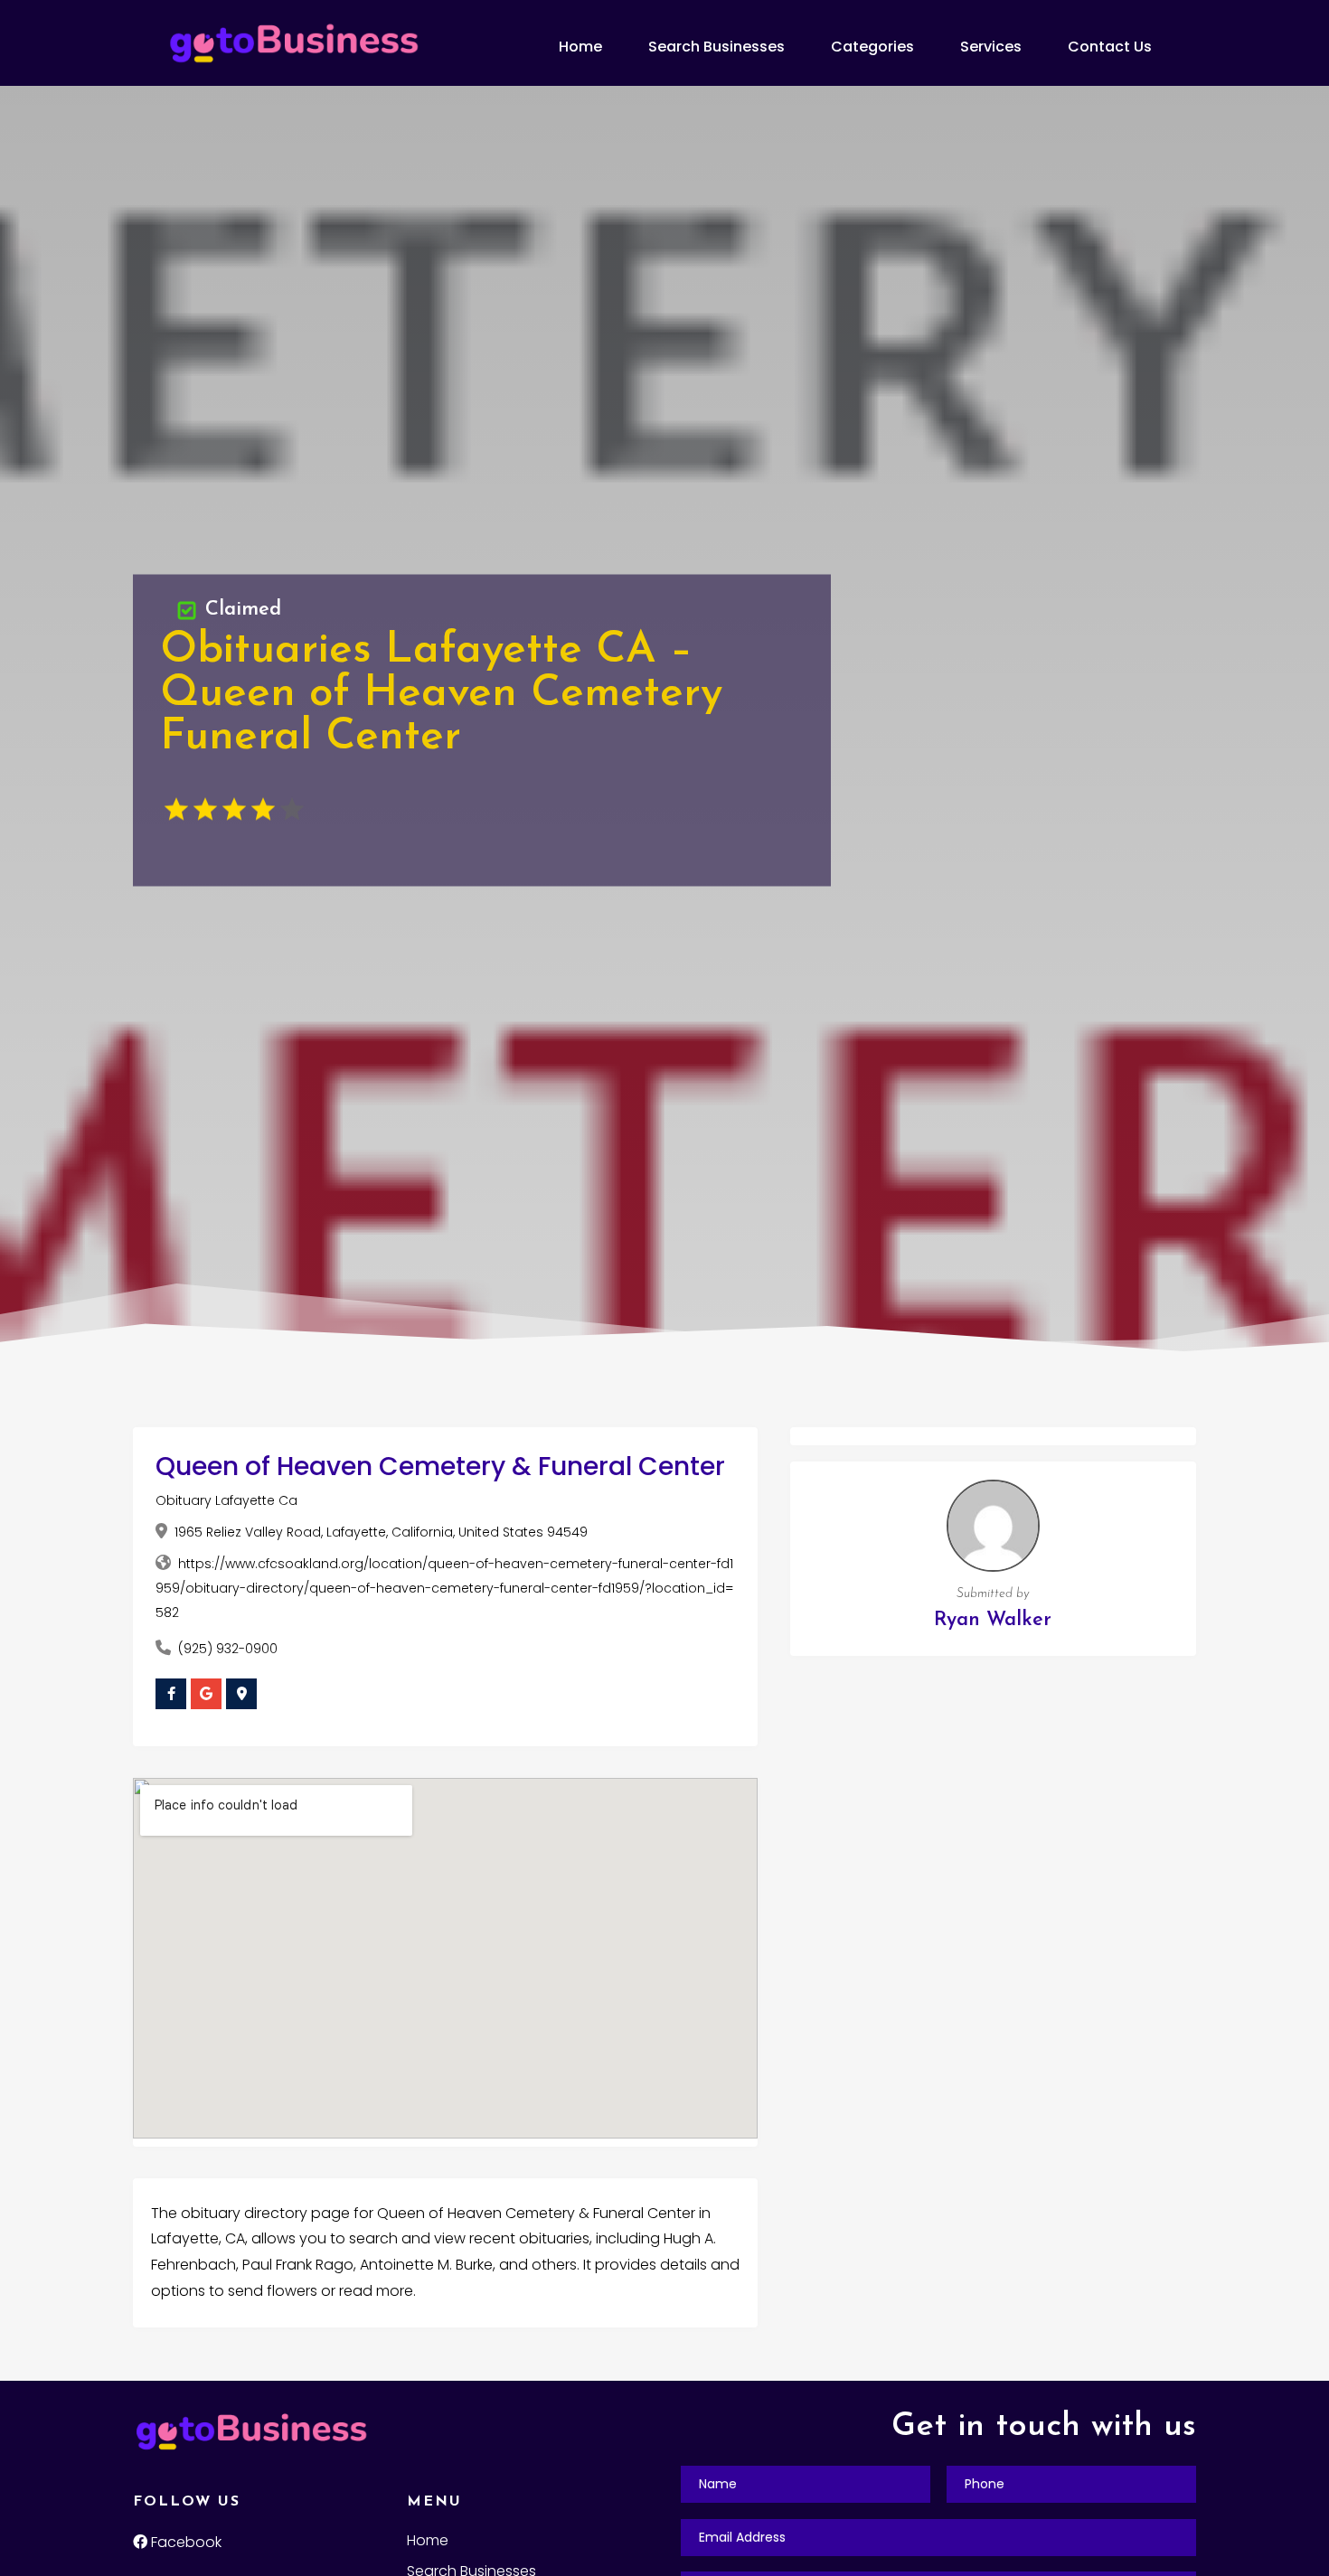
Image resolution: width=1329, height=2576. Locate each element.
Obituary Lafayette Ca (226, 1500)
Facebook (184, 2542)
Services (991, 47)
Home (580, 47)
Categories (872, 47)
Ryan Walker (993, 1620)
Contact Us (1110, 47)
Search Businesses (716, 47)
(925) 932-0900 (228, 1649)
